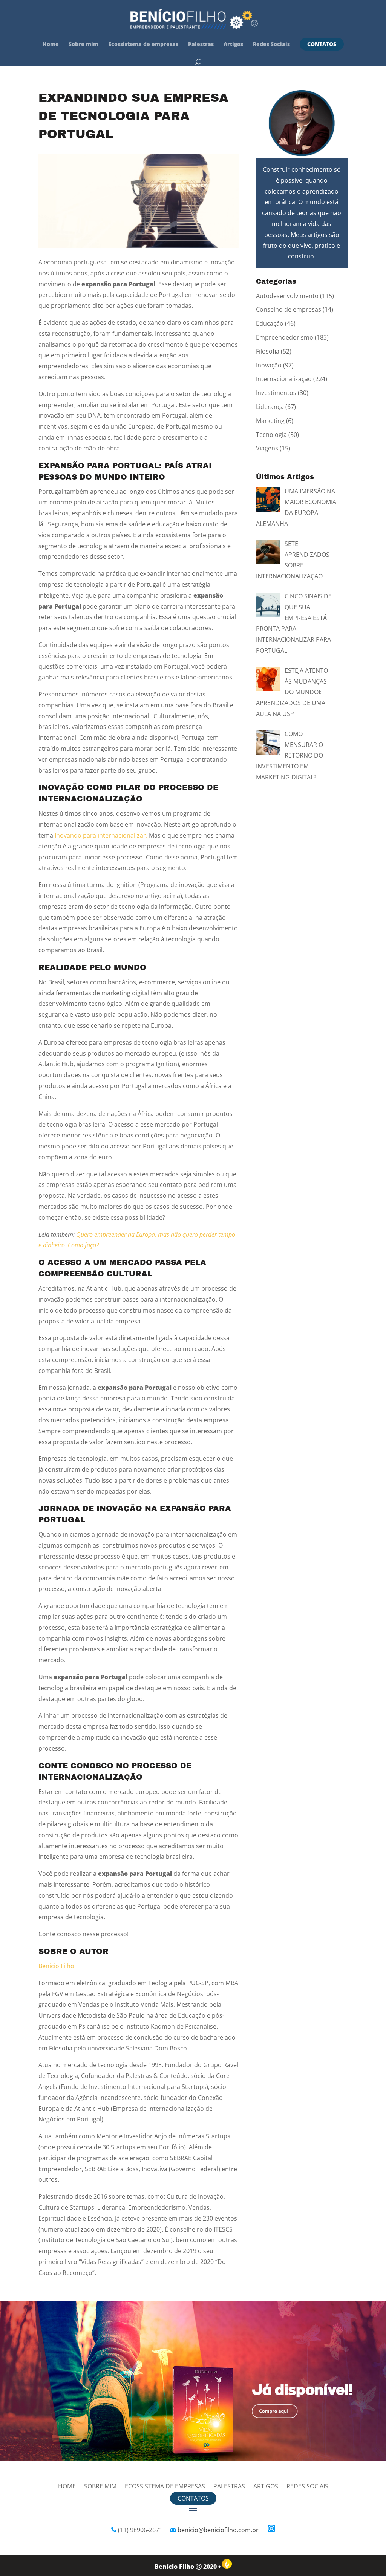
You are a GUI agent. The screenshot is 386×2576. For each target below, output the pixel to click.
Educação (270, 323)
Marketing (270, 421)
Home (51, 45)
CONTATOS (322, 44)
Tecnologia (271, 435)
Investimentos (276, 393)
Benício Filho (56, 1966)
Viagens (267, 448)
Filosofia (268, 351)
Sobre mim (83, 45)
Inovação (269, 365)
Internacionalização (284, 379)
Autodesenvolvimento (287, 296)
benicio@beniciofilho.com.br (218, 2530)
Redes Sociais (271, 45)
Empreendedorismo (285, 337)
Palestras (201, 45)
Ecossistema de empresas (143, 45)
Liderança (270, 407)
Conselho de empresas (289, 309)
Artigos (233, 45)
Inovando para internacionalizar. (101, 835)
